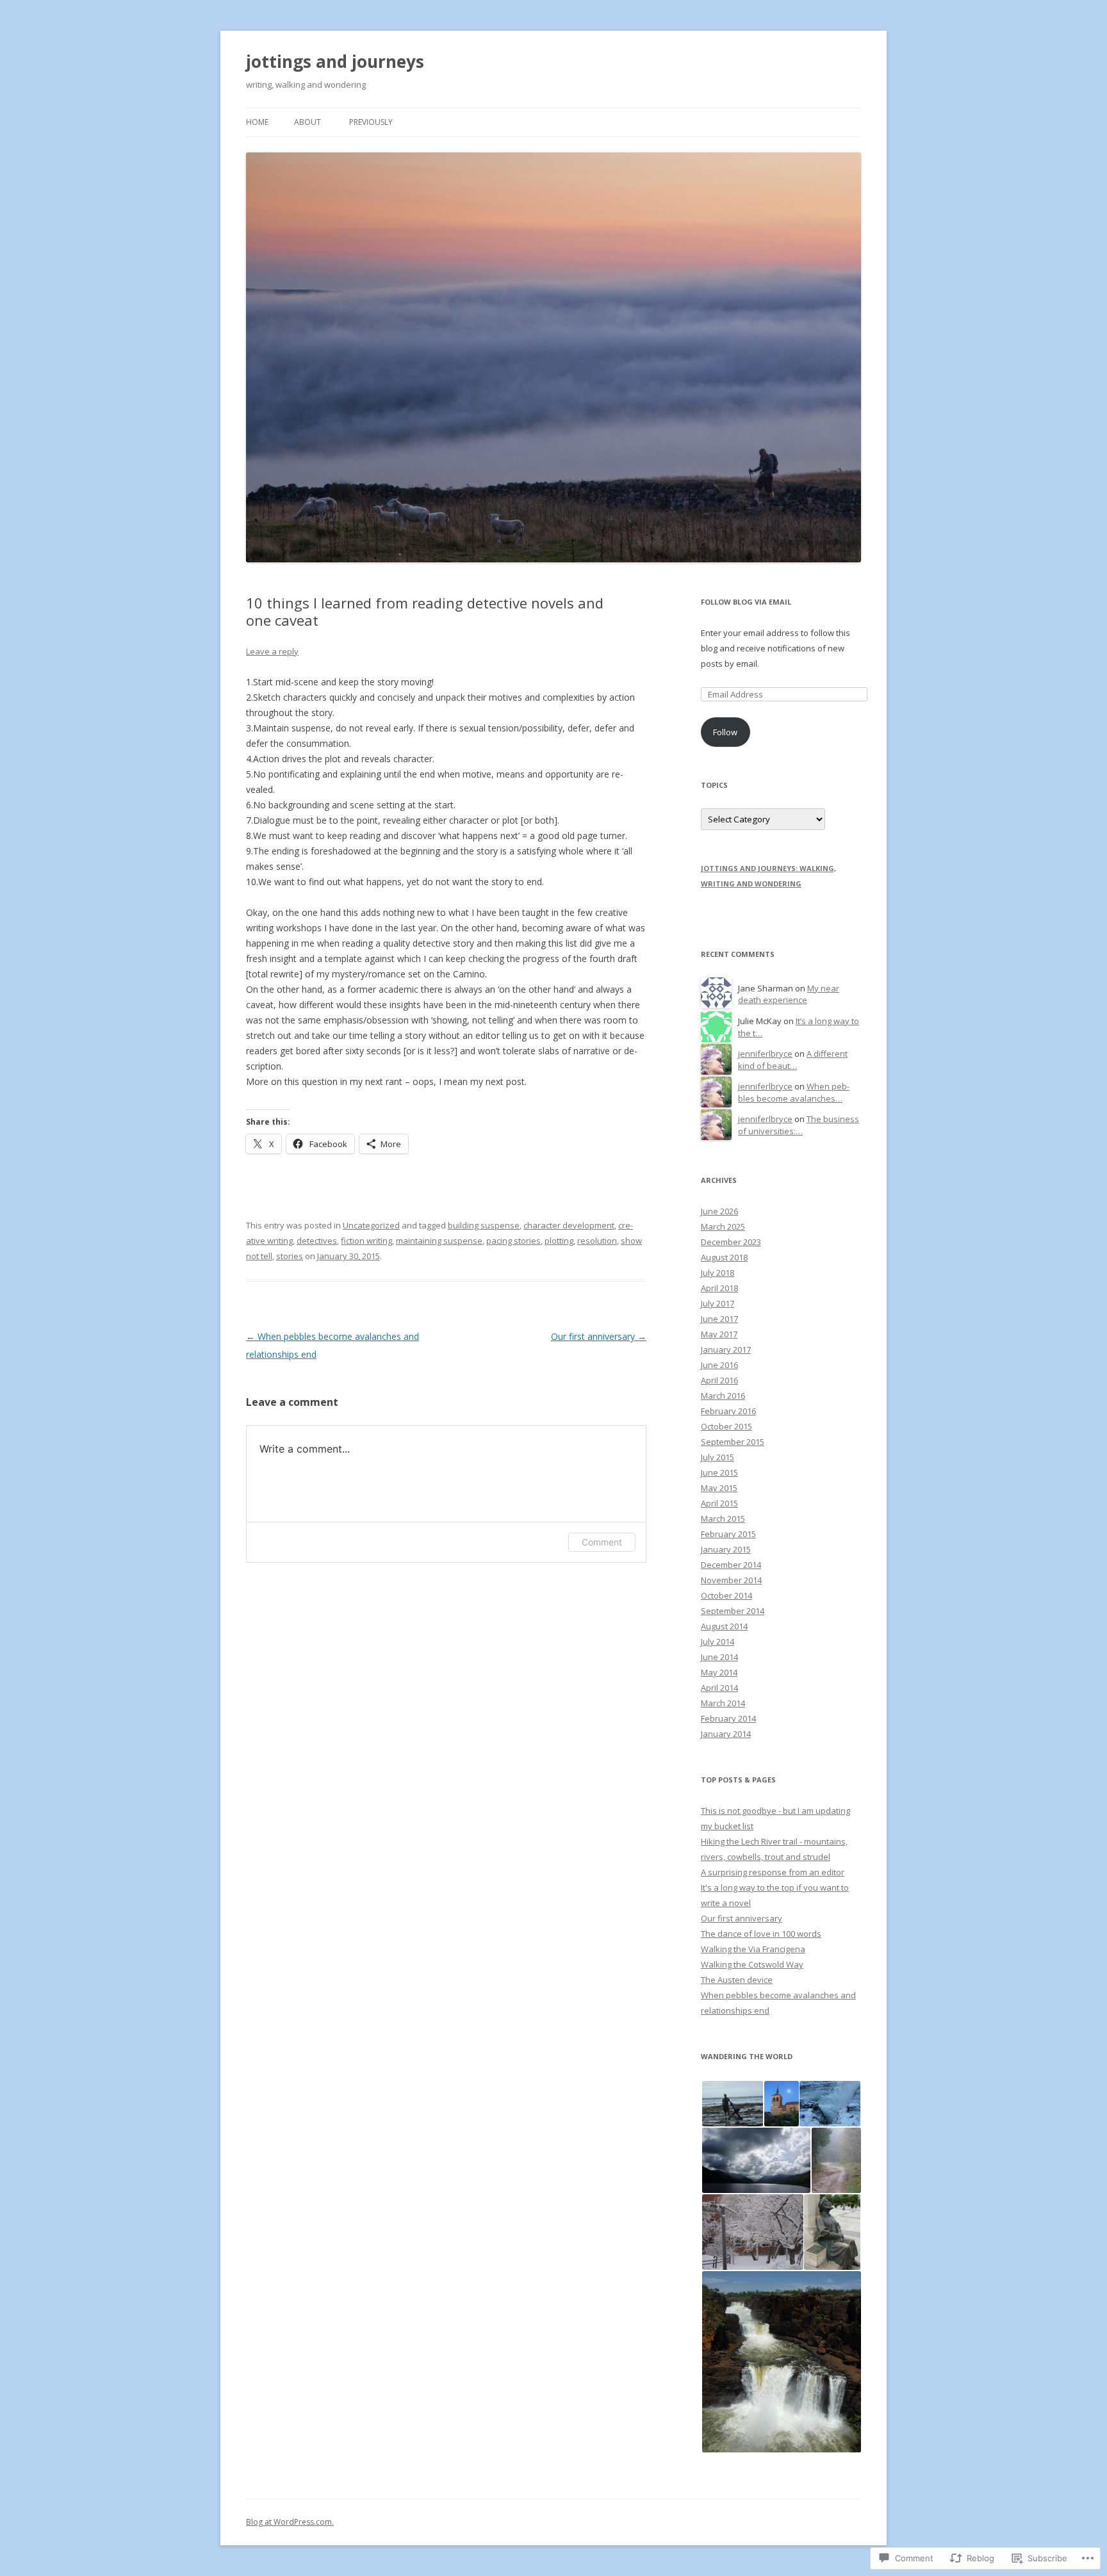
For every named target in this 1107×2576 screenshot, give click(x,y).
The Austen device (737, 1980)
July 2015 (717, 1457)
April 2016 (719, 1380)
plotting (559, 1241)
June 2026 (719, 1211)
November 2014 (731, 1580)
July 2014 (717, 1642)
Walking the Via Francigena (753, 1949)
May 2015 (719, 1488)
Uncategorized (371, 1225)
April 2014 (719, 1688)
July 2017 (717, 1303)
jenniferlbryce (765, 1054)
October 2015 (726, 1426)
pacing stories (513, 1241)
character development (569, 1225)
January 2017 (726, 1349)
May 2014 (719, 1672)
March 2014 (723, 1703)
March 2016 (723, 1396)
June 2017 (719, 1319)
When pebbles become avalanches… (794, 1092)
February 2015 (728, 1534)
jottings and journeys (335, 61)
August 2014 (724, 1626)
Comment (602, 1542)
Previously (371, 122)
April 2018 (719, 1288)
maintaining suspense (439, 1241)
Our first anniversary (599, 1336)
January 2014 (726, 1734)
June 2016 (719, 1365)
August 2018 (724, 1257)
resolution (597, 1241)
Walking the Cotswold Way (752, 1964)
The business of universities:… (799, 1125)
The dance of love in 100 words (761, 1934)
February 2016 (728, 1411)
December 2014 (731, 1565)
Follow (725, 732)
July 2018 (717, 1273)
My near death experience (789, 994)
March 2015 (723, 1519)
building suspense (484, 1225)
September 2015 (733, 1442)
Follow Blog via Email (746, 602)
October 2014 (726, 1595)
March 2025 (723, 1227)
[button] (732, 2104)
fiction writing (366, 1241)
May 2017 (719, 1334)
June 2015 (719, 1472)
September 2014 (733, 1611)
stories (290, 1256)
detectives (317, 1241)
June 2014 (719, 1657)
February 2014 (728, 1718)
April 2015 (719, 1503)
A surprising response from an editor (773, 1872)
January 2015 (726, 1549)
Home (257, 122)
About (307, 122)
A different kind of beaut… (793, 1060)
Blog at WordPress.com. (290, 2522)
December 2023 (731, 1242)
